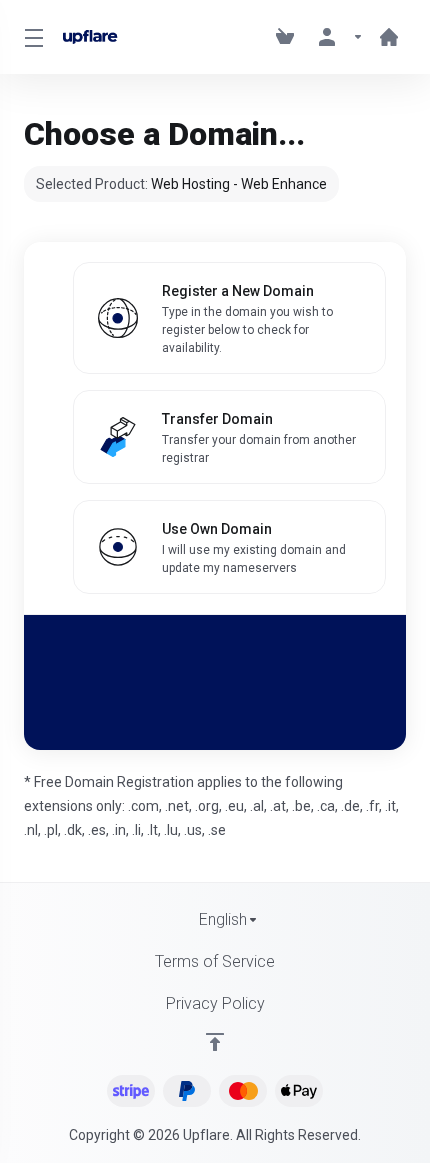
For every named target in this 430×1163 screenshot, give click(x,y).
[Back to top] (215, 1042)
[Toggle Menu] (31, 37)
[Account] (341, 37)
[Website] (389, 37)
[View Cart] (289, 37)
